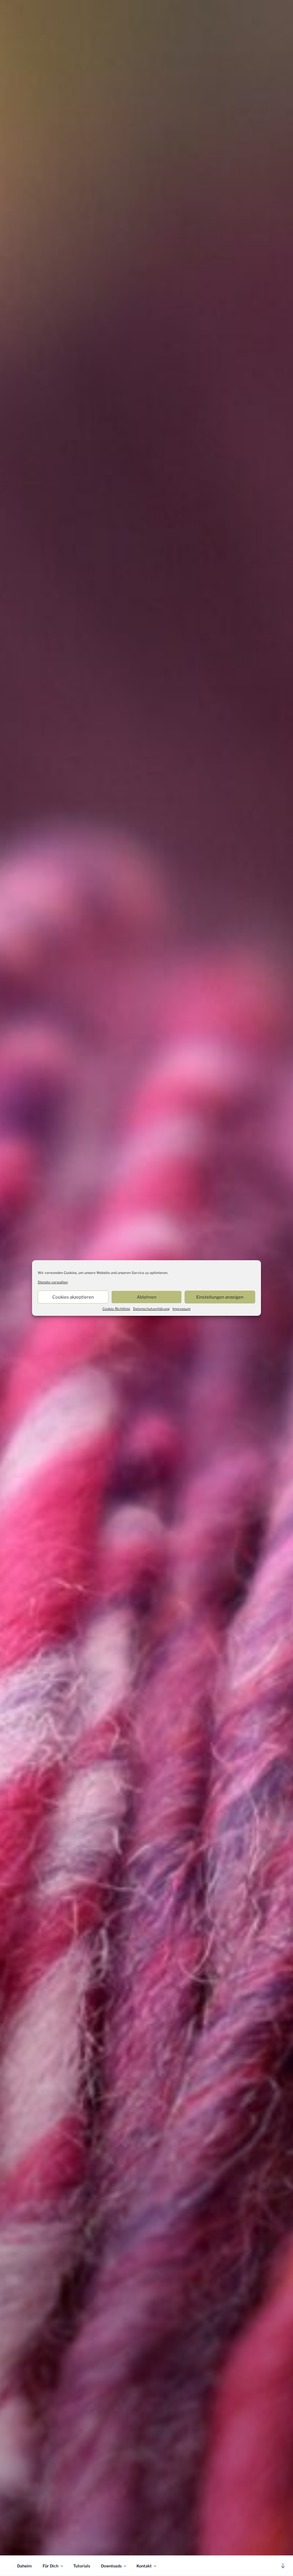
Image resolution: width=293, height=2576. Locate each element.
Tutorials (82, 2566)
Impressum (182, 1309)
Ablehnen (147, 1297)
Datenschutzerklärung (151, 1309)
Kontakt (144, 2566)
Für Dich (51, 2566)
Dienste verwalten (53, 1282)
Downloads (111, 2566)
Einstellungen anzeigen (220, 1297)
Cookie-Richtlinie (116, 1309)
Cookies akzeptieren (73, 1297)
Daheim (24, 2566)
